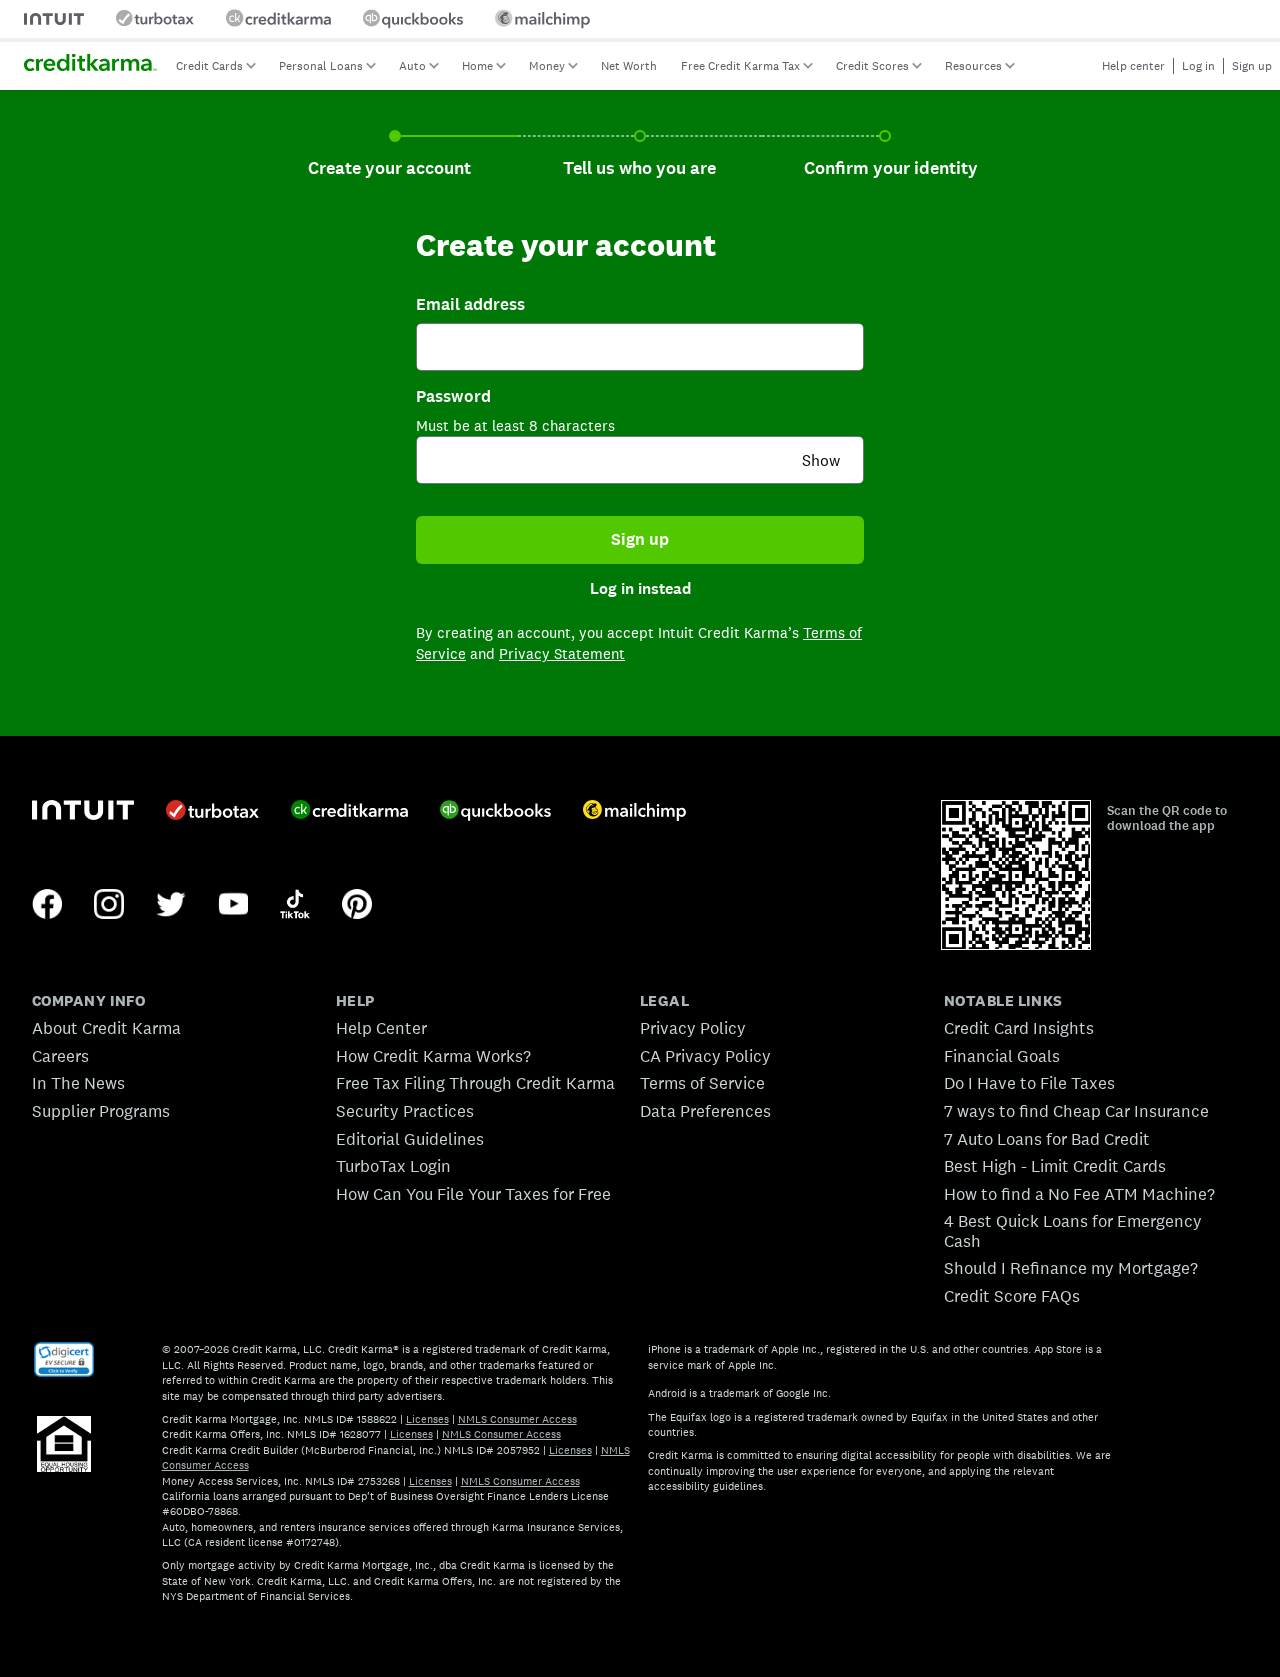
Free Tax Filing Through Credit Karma (475, 1083)
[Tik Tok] (295, 906)
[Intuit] (83, 812)
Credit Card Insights (1019, 1028)
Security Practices (405, 1111)
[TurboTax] (212, 812)
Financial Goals (1002, 1056)
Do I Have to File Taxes (1029, 1083)
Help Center (381, 1028)
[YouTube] (233, 906)
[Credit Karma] (349, 812)
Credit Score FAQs (1012, 1296)
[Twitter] (171, 906)
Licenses (427, 1419)
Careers (60, 1056)
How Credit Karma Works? (433, 1056)
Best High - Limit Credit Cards (1055, 1166)
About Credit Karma (106, 1028)
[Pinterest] (357, 906)
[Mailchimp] (634, 812)
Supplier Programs (101, 1111)
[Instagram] (109, 906)
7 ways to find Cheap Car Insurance (1076, 1111)
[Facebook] (47, 906)
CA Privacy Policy (705, 1056)
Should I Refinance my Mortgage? (1071, 1268)
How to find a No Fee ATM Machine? (1079, 1194)
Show (821, 460)
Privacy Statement (562, 653)
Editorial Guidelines (410, 1139)
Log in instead (640, 589)
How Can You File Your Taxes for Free (473, 1194)
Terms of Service (702, 1083)
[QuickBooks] (495, 812)
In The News (78, 1083)
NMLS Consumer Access (517, 1419)
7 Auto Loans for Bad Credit (1047, 1139)
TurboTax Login (393, 1166)
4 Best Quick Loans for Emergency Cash (1073, 1231)
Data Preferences (705, 1111)
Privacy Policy (693, 1028)
